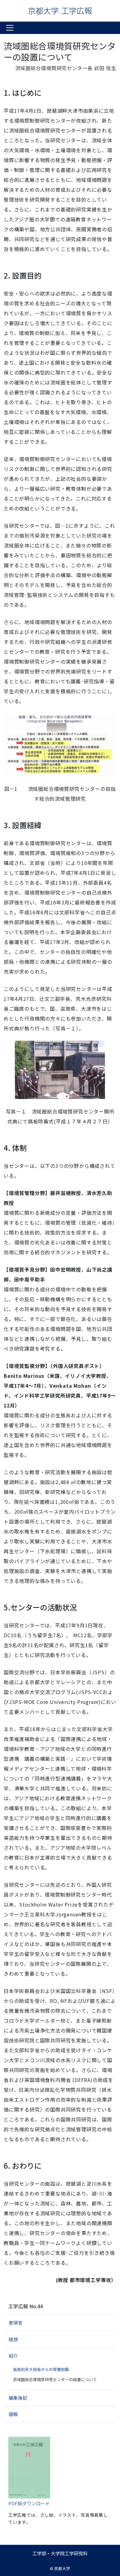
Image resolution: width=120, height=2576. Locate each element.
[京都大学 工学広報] (60, 11)
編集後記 (18, 2398)
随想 (13, 2339)
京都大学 (62, 2568)
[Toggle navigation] (10, 28)
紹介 (13, 2356)
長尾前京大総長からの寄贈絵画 (41, 2369)
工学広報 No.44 (26, 2306)
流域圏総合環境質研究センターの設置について (55, 2379)
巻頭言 (16, 2323)
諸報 (13, 2414)
